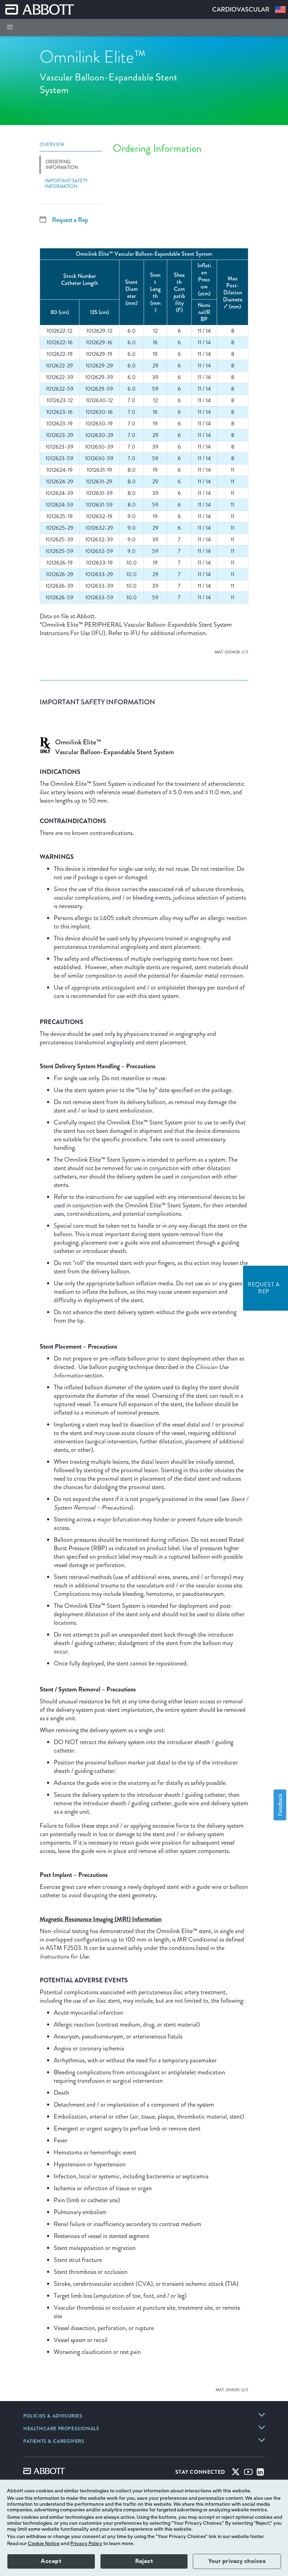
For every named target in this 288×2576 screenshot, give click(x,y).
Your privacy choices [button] (237, 2561)
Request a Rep (70, 220)
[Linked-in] (260, 2473)
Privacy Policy (86, 2544)
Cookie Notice (44, 2544)
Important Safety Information (66, 184)
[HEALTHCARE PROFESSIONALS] (262, 2427)
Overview (52, 145)
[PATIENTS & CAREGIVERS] (262, 2440)
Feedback (280, 1805)
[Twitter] (236, 2473)
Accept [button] (51, 2561)
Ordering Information (62, 165)
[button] (276, 27)
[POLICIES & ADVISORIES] (262, 2415)
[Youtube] (248, 2473)
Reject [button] (144, 2561)
